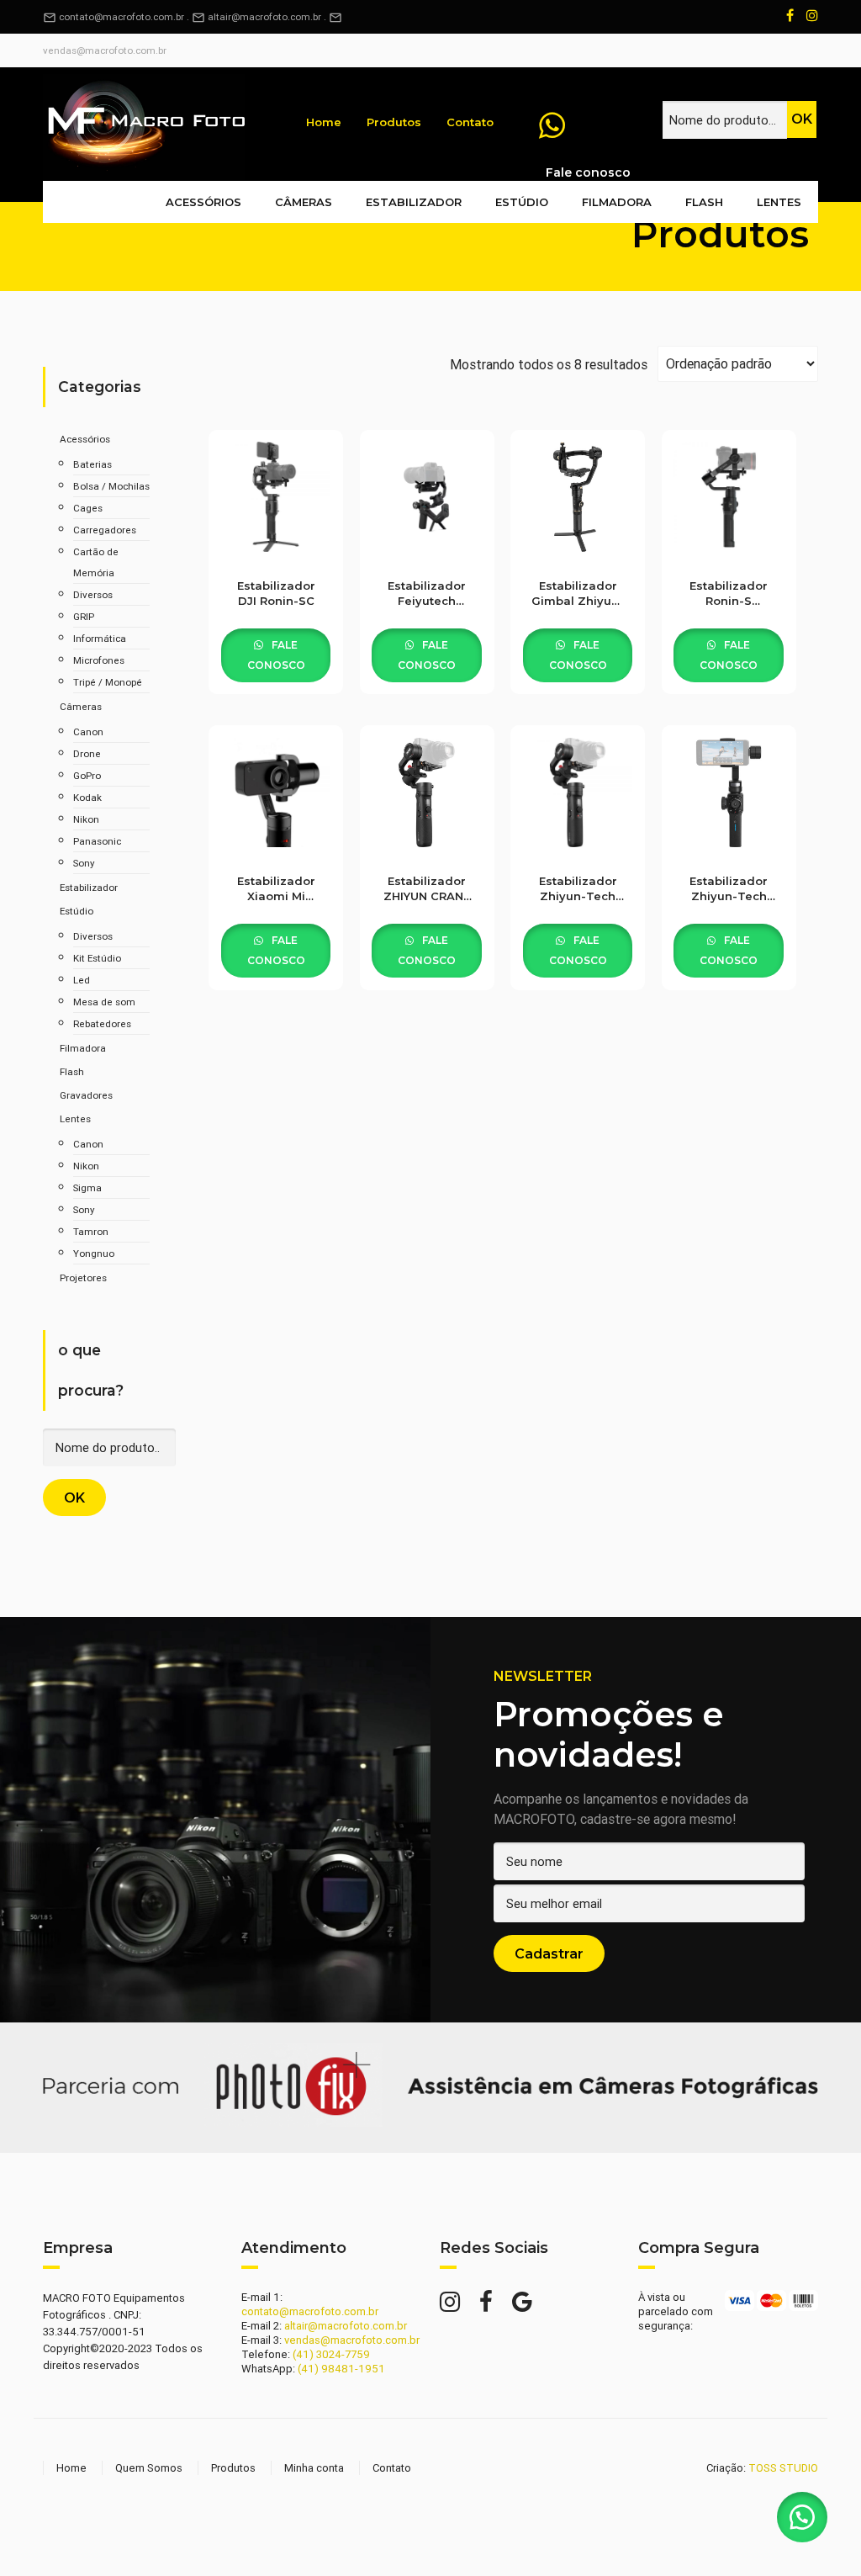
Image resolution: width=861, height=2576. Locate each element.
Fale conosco (276, 655)
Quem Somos (149, 2468)
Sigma (87, 1187)
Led (82, 980)
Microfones (99, 660)
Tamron (91, 1231)
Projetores (83, 1277)
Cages (88, 508)
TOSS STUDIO (783, 2468)
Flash (704, 202)
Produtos (394, 122)
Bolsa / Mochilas (111, 486)
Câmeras (304, 202)
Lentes (779, 202)
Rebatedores (102, 1023)
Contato (470, 122)
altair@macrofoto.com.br (264, 16)
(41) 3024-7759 (331, 2354)
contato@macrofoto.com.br (114, 16)
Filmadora (617, 202)
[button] (802, 2517)
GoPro (87, 775)
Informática (100, 638)
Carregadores (105, 530)
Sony (84, 863)
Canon (88, 731)
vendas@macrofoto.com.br (105, 50)
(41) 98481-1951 (341, 2369)
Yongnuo (94, 1253)
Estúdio (522, 202)
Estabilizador (414, 202)
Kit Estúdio (97, 958)
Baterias (92, 464)
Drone (87, 753)
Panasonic (97, 841)
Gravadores (86, 1095)
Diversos (93, 594)
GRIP (84, 616)
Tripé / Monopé (108, 682)
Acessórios (203, 202)
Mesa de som (104, 1002)
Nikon (86, 819)
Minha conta (314, 2468)
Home (324, 122)
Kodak (87, 797)
